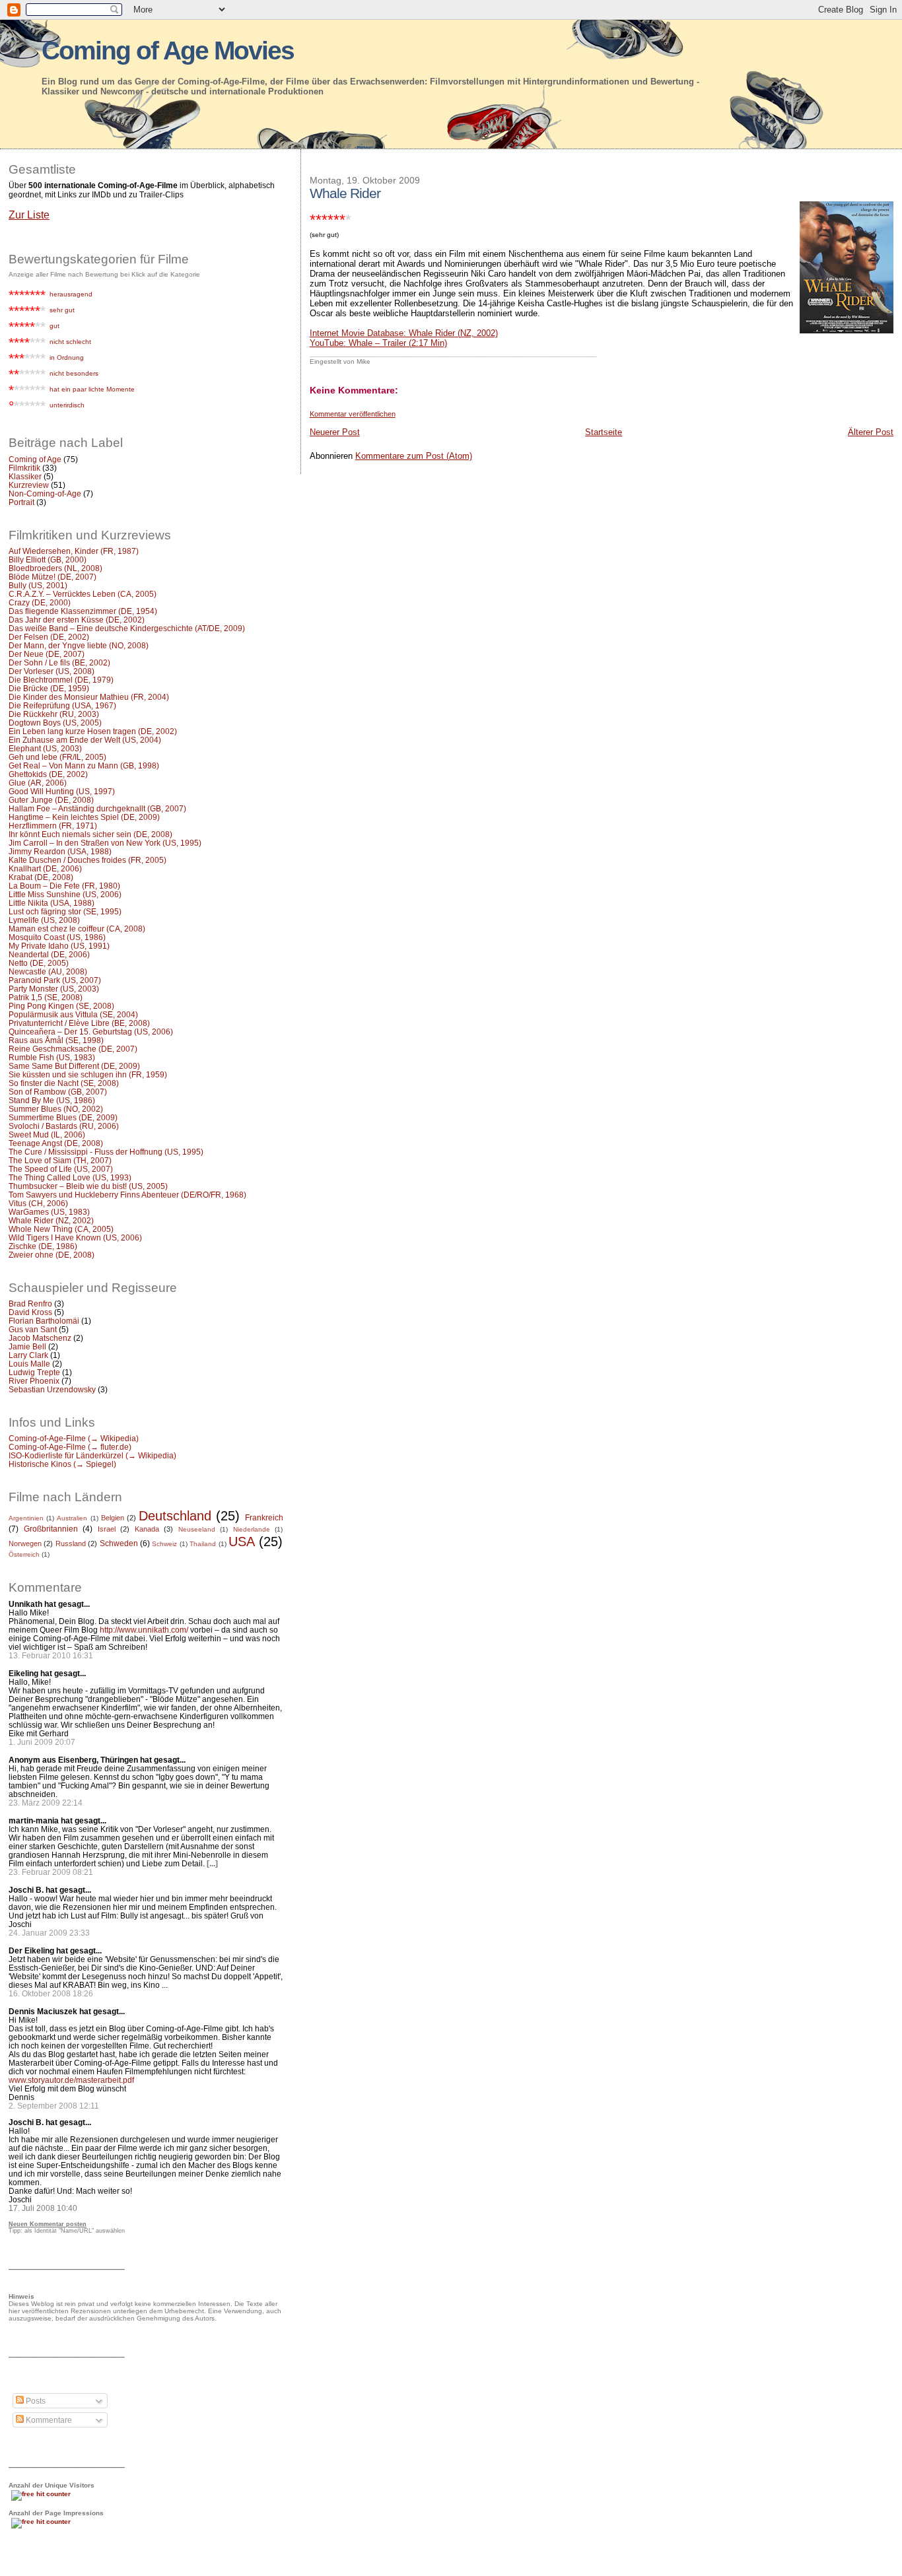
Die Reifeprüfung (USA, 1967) (62, 705)
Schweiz (164, 1544)
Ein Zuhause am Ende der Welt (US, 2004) (85, 740)
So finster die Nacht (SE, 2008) (64, 1083)
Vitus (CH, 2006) (38, 1203)
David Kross (30, 1312)
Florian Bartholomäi (44, 1321)
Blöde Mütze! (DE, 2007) (52, 577)
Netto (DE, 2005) (39, 963)
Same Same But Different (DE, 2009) (74, 1066)
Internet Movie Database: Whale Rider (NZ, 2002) (404, 333)
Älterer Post (871, 432)
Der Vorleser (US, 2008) (52, 671)
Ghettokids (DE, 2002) (48, 774)
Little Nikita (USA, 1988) (52, 903)
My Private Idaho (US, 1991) (59, 946)
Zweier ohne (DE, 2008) (52, 1255)
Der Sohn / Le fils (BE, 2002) (59, 662)
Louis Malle (29, 1364)
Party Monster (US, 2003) (54, 989)
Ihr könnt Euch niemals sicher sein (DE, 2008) (90, 834)
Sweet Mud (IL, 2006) (47, 1135)
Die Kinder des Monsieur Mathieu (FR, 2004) (89, 697)
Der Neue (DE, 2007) (47, 654)
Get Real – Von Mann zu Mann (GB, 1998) (84, 765)
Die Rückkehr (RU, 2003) (54, 714)
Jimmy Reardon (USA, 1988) (60, 851)
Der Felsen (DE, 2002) (49, 637)
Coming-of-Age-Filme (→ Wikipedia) (74, 1438)
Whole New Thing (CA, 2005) (61, 1229)
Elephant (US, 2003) (45, 748)
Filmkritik (24, 468)
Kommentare (48, 2420)
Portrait (21, 502)
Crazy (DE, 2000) (40, 602)
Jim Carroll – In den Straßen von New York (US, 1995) (105, 843)
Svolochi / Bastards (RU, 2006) (64, 1126)
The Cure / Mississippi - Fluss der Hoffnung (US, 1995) (106, 1152)
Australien (72, 1518)
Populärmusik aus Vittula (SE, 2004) (73, 1014)
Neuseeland (197, 1529)
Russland (71, 1543)
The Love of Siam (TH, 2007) (60, 1160)
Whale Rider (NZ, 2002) (51, 1220)
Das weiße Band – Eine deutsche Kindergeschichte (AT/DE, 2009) (127, 628)
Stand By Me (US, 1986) (52, 1100)
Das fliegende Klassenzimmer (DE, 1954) (83, 611)
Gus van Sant (33, 1329)
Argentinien (26, 1518)
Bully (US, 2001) (38, 585)
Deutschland (175, 1516)
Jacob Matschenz (40, 1338)
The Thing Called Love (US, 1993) (70, 1177)
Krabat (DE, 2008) (41, 877)
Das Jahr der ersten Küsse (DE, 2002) (77, 620)
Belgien (113, 1518)
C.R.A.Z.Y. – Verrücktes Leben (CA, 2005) (83, 594)
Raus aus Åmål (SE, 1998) (56, 1040)
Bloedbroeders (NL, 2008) (55, 568)
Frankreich (264, 1518)
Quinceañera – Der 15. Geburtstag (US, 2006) (91, 1032)
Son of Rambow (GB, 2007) (58, 1092)
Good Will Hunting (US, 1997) (62, 791)
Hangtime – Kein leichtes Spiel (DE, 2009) (84, 817)
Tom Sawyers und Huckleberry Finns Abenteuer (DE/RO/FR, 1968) (127, 1195)
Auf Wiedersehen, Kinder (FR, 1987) (74, 551)
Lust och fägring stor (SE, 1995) (65, 911)
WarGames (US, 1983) (49, 1212)
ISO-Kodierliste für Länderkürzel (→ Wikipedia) (92, 1455)
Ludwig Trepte (34, 1372)
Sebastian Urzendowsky (52, 1389)
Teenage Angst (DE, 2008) (56, 1143)
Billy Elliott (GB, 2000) (48, 559)
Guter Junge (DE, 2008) (51, 800)
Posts (35, 2401)
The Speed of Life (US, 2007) (61, 1169)
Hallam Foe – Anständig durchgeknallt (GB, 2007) (97, 808)
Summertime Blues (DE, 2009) (63, 1117)
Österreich (24, 1554)
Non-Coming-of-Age (45, 493)
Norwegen (25, 1543)
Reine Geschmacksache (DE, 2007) (73, 1049)
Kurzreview (29, 485)
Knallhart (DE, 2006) (45, 868)
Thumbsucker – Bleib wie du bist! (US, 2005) (88, 1186)
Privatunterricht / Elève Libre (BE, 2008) (79, 1023)
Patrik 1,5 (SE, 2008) (46, 997)
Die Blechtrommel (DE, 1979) (61, 680)
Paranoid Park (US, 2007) (55, 980)
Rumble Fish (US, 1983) (52, 1057)
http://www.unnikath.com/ (144, 1630)
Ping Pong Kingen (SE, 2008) (61, 1006)
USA (242, 1542)
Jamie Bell (27, 1346)
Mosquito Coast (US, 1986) (57, 937)
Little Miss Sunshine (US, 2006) (65, 894)
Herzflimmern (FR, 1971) (53, 826)
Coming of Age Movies (168, 51)
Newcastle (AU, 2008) (48, 971)
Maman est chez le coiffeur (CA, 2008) (77, 929)
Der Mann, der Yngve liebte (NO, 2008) (79, 645)
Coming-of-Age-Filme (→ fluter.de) (70, 1447)
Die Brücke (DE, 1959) (49, 688)
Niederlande (252, 1529)
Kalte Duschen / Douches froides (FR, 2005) (87, 860)
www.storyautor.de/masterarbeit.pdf (71, 2080)
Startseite (604, 432)
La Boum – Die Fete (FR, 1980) (64, 886)
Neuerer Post (335, 432)
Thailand (203, 1544)
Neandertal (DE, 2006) (49, 954)
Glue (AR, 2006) (38, 783)
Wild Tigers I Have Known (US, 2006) (75, 1237)
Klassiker (25, 476)
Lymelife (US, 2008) (44, 920)
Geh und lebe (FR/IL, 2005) (57, 757)
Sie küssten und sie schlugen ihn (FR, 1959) (88, 1074)
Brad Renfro (30, 1304)
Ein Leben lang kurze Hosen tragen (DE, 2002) (93, 731)
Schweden (119, 1543)
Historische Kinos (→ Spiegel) (62, 1464)
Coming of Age (35, 459)
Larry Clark (28, 1355)
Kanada (147, 1529)
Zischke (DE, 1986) (43, 1246)
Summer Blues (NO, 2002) (56, 1109)
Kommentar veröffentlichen (353, 414)
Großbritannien (51, 1529)
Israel (107, 1529)
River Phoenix (34, 1381)
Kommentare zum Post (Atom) (414, 456)
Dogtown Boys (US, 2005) (55, 723)
